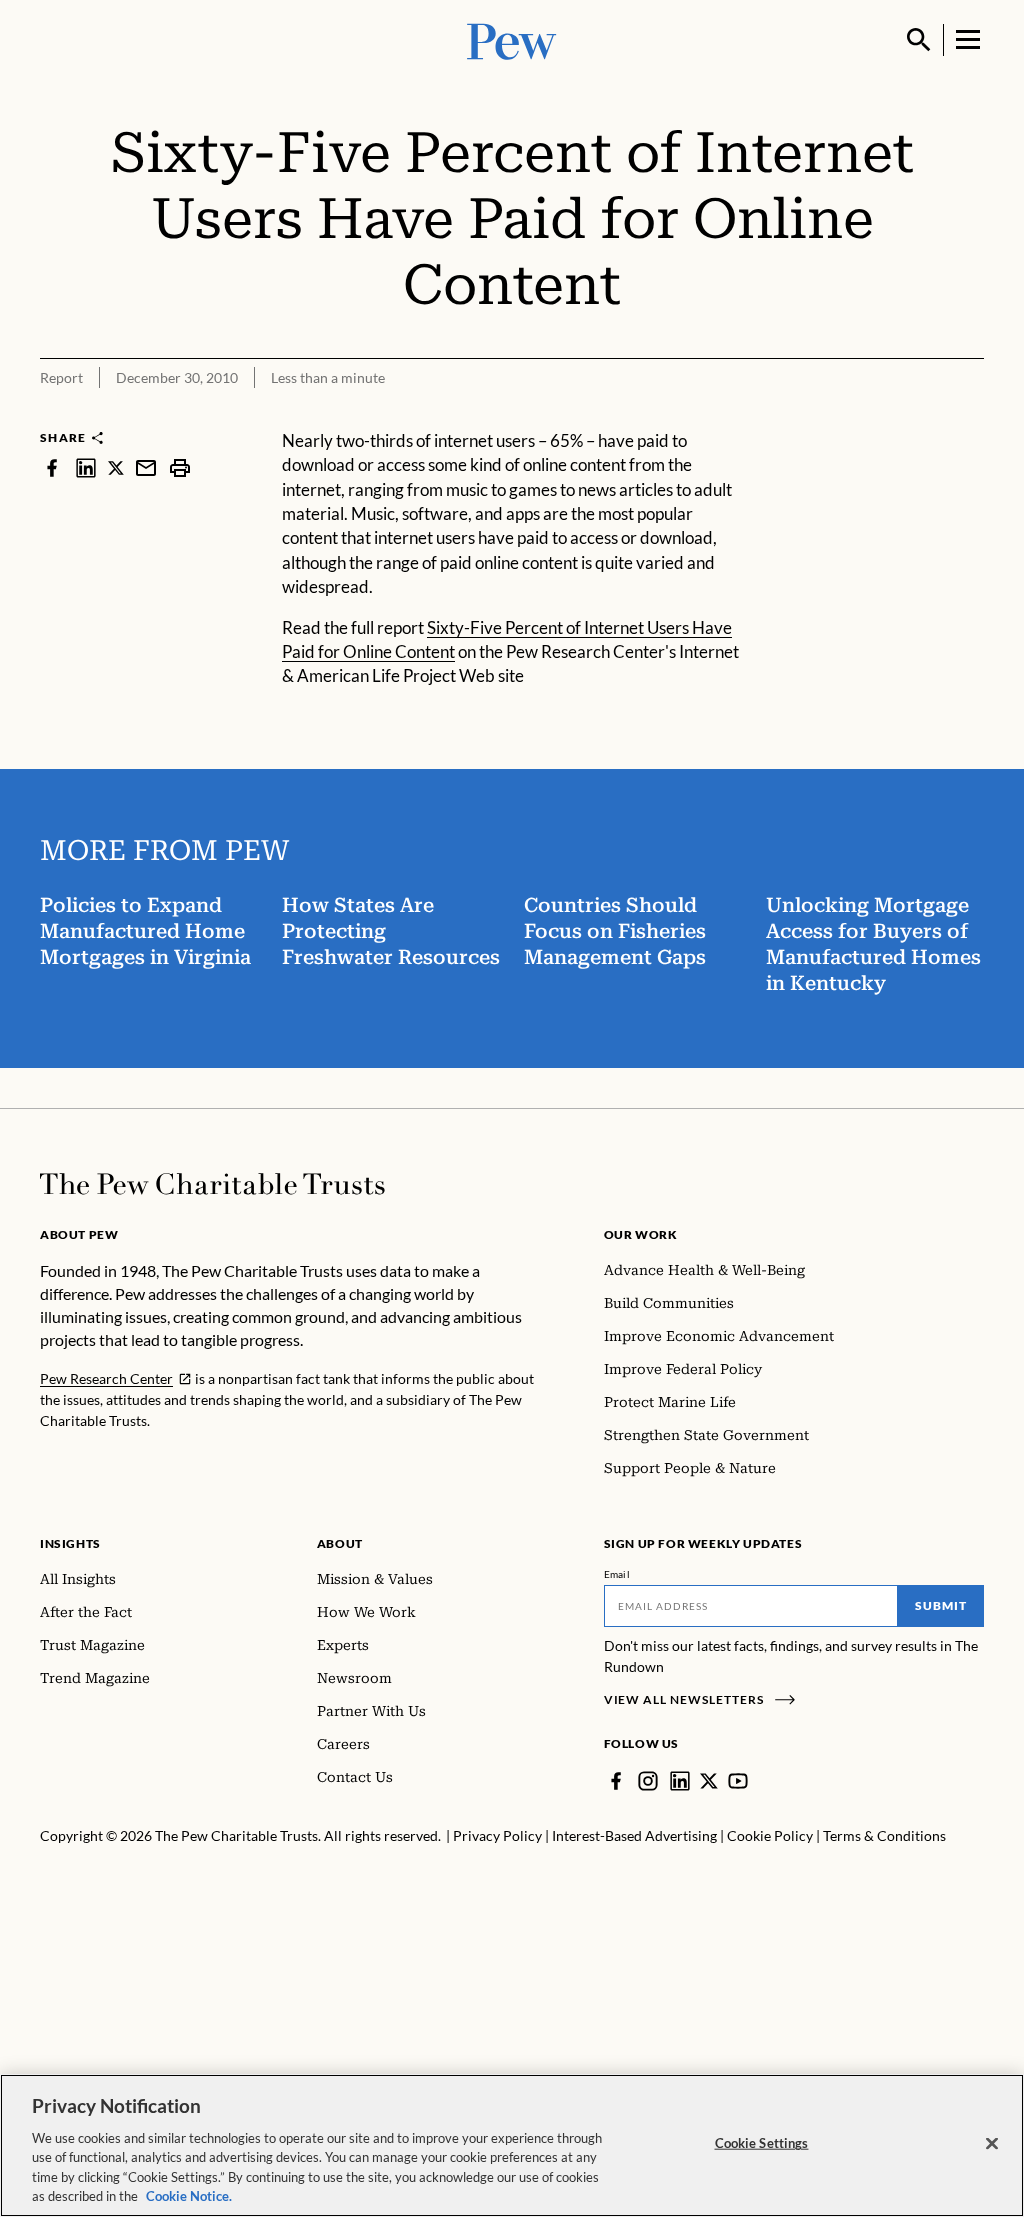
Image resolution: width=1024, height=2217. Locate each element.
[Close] (992, 2144)
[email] (146, 467)
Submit (941, 1605)
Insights (70, 1543)
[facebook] (52, 467)
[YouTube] (738, 1781)
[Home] (212, 1184)
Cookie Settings (762, 2143)
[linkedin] (86, 467)
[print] (180, 467)
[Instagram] (648, 1781)
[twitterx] (116, 467)
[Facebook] (616, 1781)
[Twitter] (709, 1781)
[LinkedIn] (680, 1781)
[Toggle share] (972, 415)
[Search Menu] (919, 40)
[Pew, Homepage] (512, 39)
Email (617, 1574)
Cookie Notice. (189, 2196)
